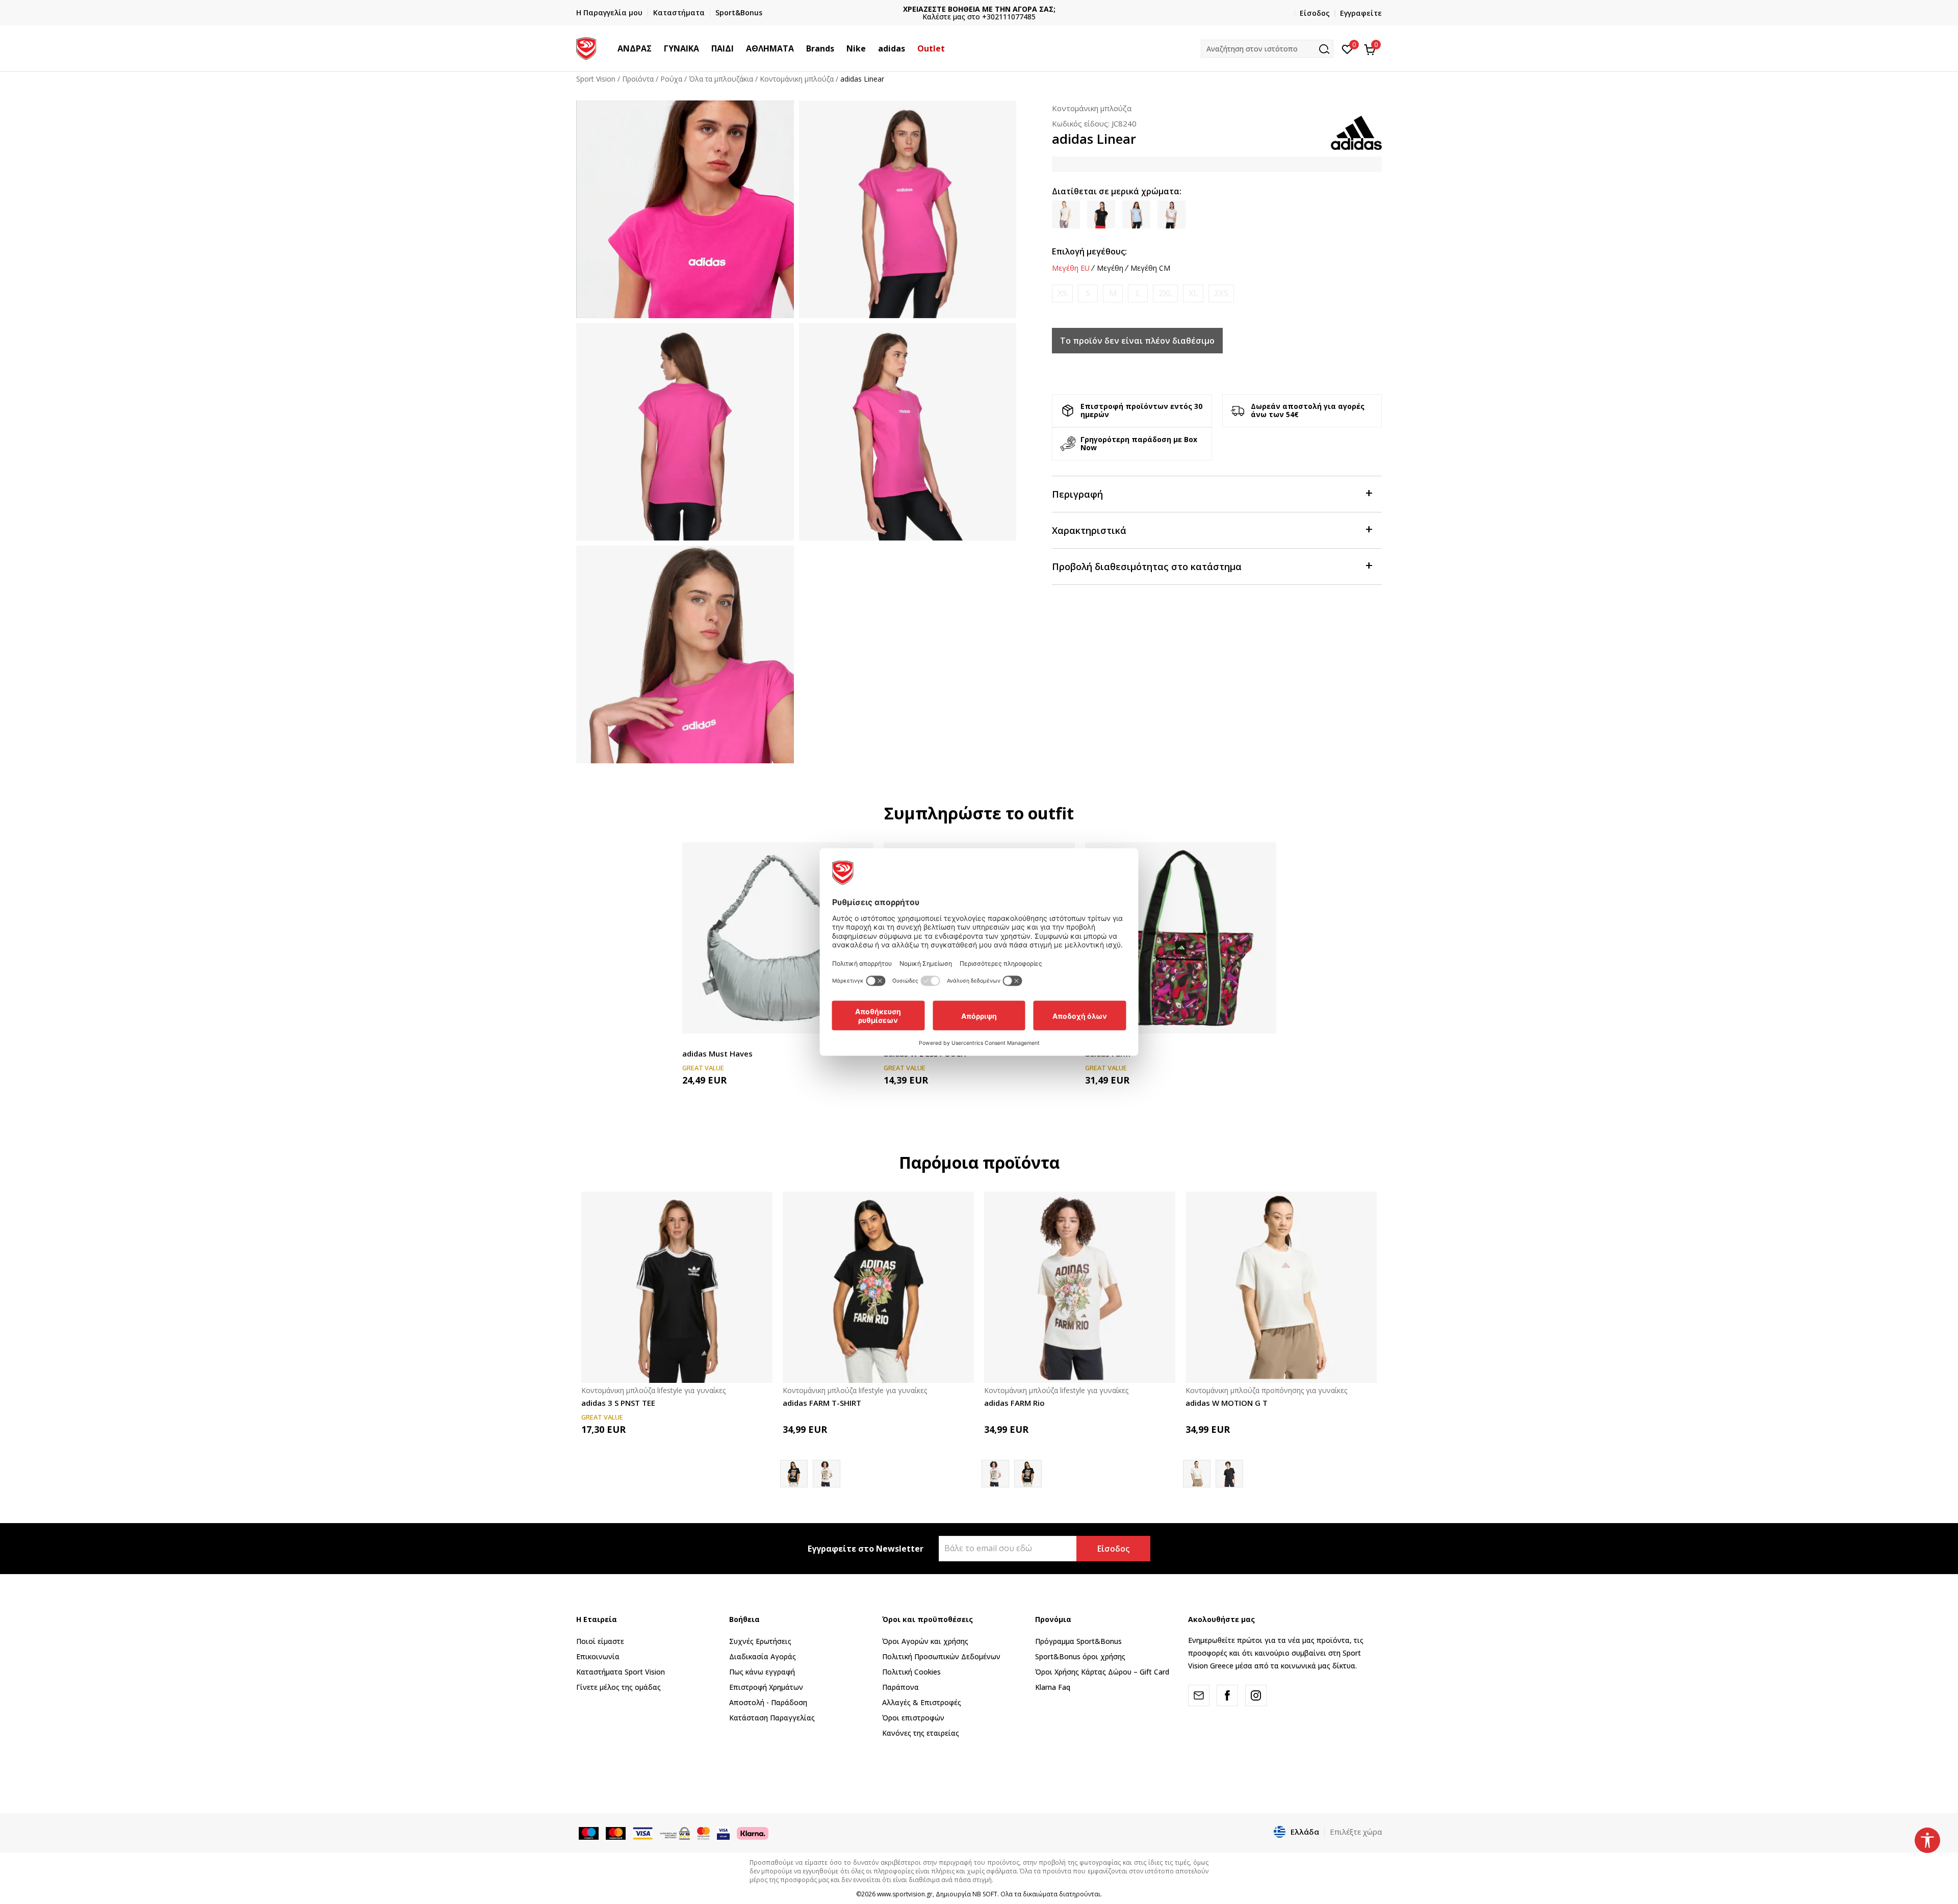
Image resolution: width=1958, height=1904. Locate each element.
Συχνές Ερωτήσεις (760, 1641)
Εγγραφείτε (1361, 13)
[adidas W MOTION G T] (1281, 1287)
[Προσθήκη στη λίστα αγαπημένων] (1262, 1020)
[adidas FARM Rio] (827, 1474)
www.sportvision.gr (905, 1894)
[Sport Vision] (586, 47)
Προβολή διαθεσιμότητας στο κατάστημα (1147, 567)
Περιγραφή (1077, 494)
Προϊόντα (638, 79)
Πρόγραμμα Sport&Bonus (1078, 1641)
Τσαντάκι (697, 1042)
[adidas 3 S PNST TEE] (677, 1287)
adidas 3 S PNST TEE (618, 1403)
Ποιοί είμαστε (600, 1641)
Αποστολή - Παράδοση (768, 1702)
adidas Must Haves (717, 1053)
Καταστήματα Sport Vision (621, 1672)
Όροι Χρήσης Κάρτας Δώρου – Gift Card (1102, 1672)
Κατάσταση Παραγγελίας (772, 1718)
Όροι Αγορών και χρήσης (925, 1641)
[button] (657, 48)
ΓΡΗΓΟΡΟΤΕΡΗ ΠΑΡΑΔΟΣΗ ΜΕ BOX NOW (979, 9)
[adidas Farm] (1181, 938)
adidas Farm (1108, 1053)
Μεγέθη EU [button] (1071, 268)
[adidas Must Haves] (778, 938)
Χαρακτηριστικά (1089, 530)
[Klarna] (753, 1833)
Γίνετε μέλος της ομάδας (619, 1687)
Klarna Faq (1053, 1687)
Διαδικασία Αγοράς (763, 1656)
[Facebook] (1227, 1695)
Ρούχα (671, 79)
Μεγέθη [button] (1110, 268)
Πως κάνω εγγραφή (762, 1672)
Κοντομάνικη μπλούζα (797, 79)
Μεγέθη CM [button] (1150, 268)
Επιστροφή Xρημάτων (766, 1687)
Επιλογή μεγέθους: (1089, 251)
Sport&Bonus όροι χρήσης (1080, 1656)
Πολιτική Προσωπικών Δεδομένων (941, 1656)
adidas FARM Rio (1014, 1403)
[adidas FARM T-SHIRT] (878, 1287)
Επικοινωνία (598, 1656)
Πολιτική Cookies (911, 1672)
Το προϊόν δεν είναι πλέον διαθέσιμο (1137, 341)
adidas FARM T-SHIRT (822, 1403)
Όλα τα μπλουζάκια (721, 79)
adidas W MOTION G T (1227, 1403)
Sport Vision (596, 79)
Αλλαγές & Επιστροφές (922, 1702)
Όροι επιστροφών (913, 1718)
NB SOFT (985, 1894)
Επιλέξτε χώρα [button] (1356, 1832)
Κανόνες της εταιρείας (921, 1733)
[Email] (1199, 1695)
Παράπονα (900, 1687)
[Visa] (723, 1833)
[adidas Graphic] (1229, 1474)
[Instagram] (1256, 1695)
